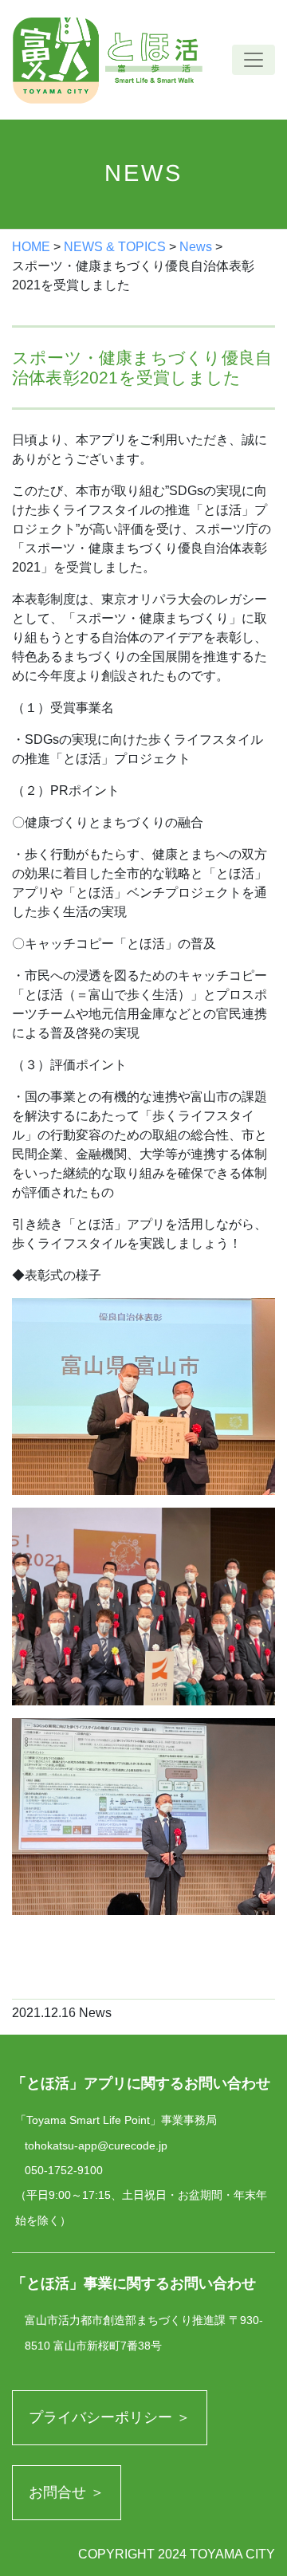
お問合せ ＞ (67, 2492)
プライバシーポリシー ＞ (110, 2417)
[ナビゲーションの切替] (254, 60)
